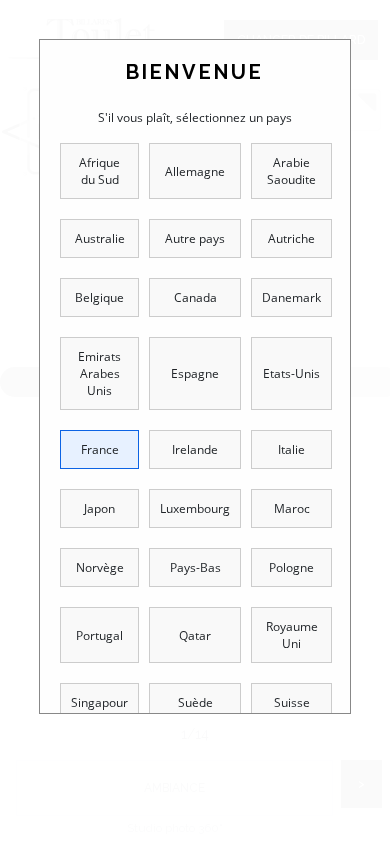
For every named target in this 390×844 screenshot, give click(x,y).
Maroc (292, 508)
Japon (99, 508)
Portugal (99, 635)
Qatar (195, 635)
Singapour (99, 702)
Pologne (291, 567)
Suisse (292, 702)
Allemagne (195, 171)
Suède (195, 702)
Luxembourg (195, 508)
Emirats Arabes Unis (99, 373)
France (100, 449)
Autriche (291, 238)
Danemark (291, 297)
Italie (291, 449)
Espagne (195, 373)
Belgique (99, 297)
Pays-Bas (195, 567)
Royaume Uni (292, 635)
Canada (195, 297)
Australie (100, 238)
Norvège (100, 567)
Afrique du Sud (99, 171)
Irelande (195, 449)
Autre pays (195, 238)
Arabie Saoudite (291, 171)
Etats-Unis (291, 373)
